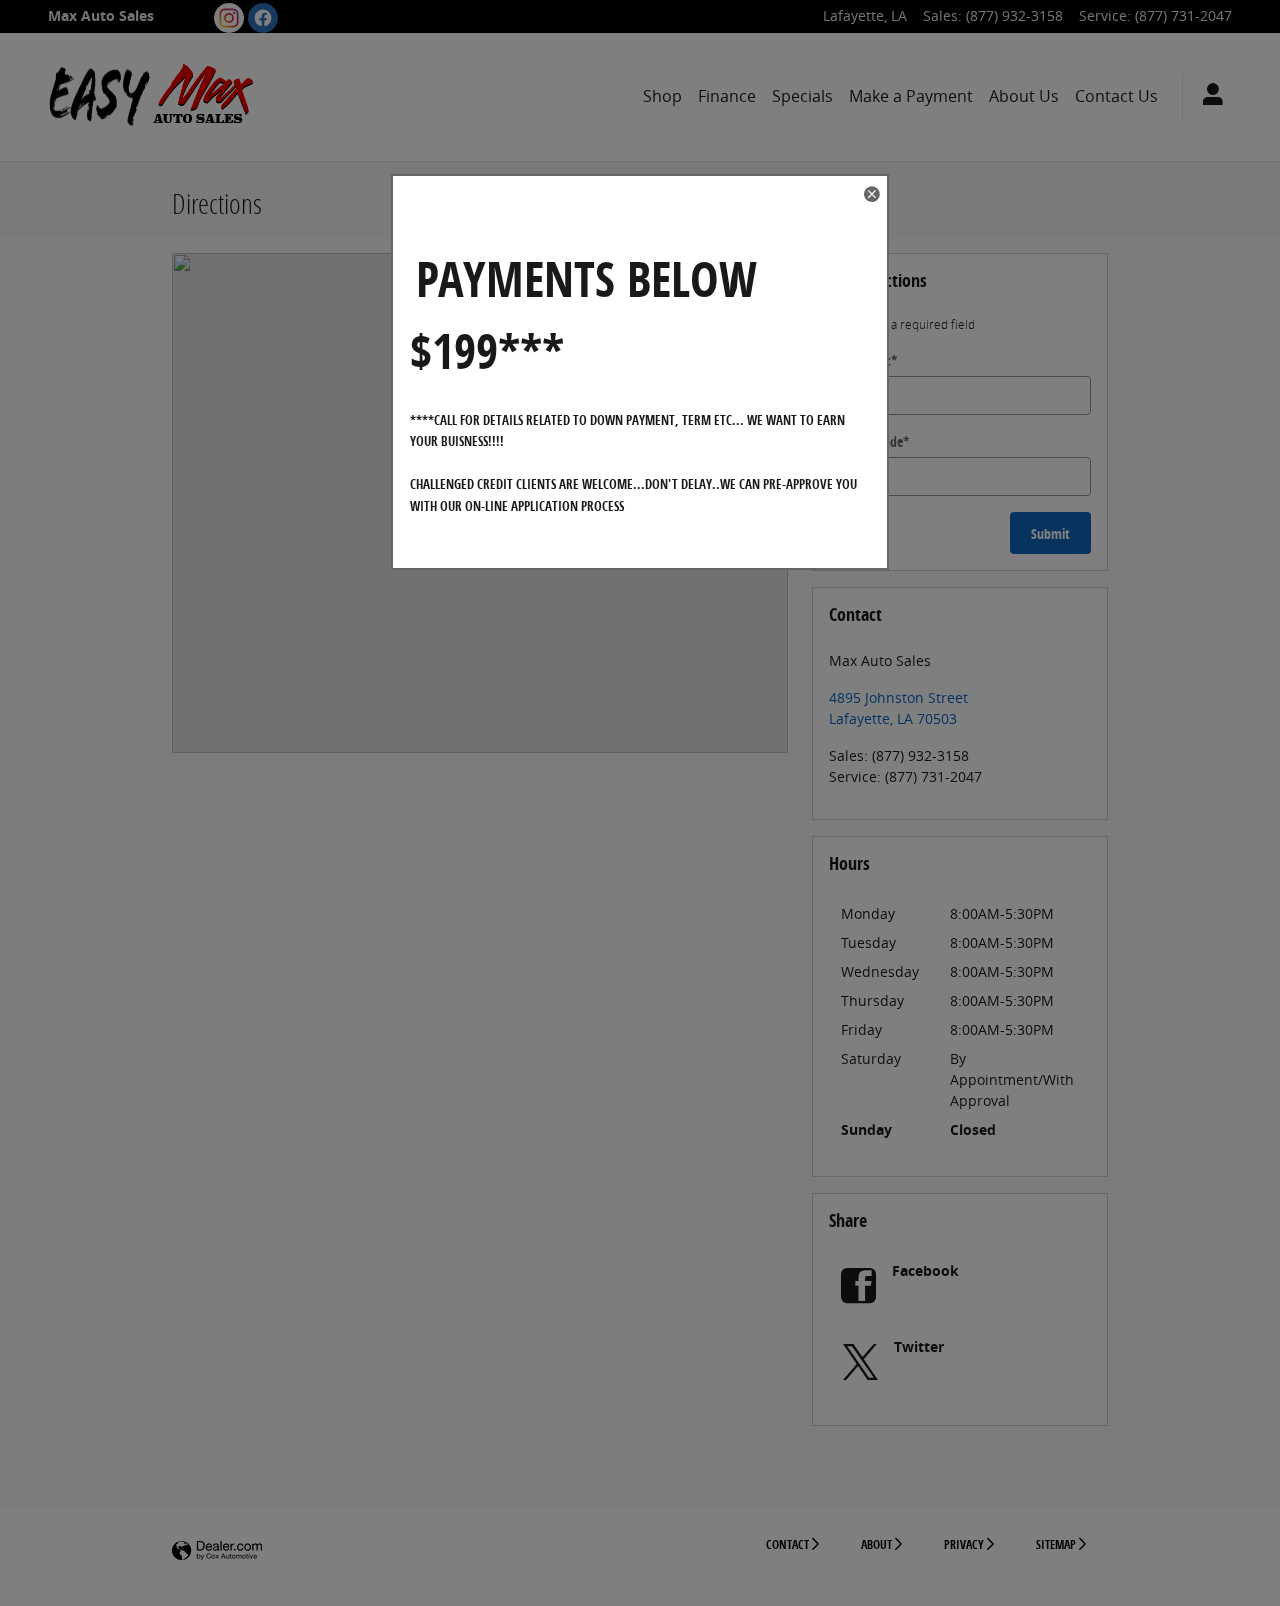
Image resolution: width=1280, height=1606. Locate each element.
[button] (871, 196)
